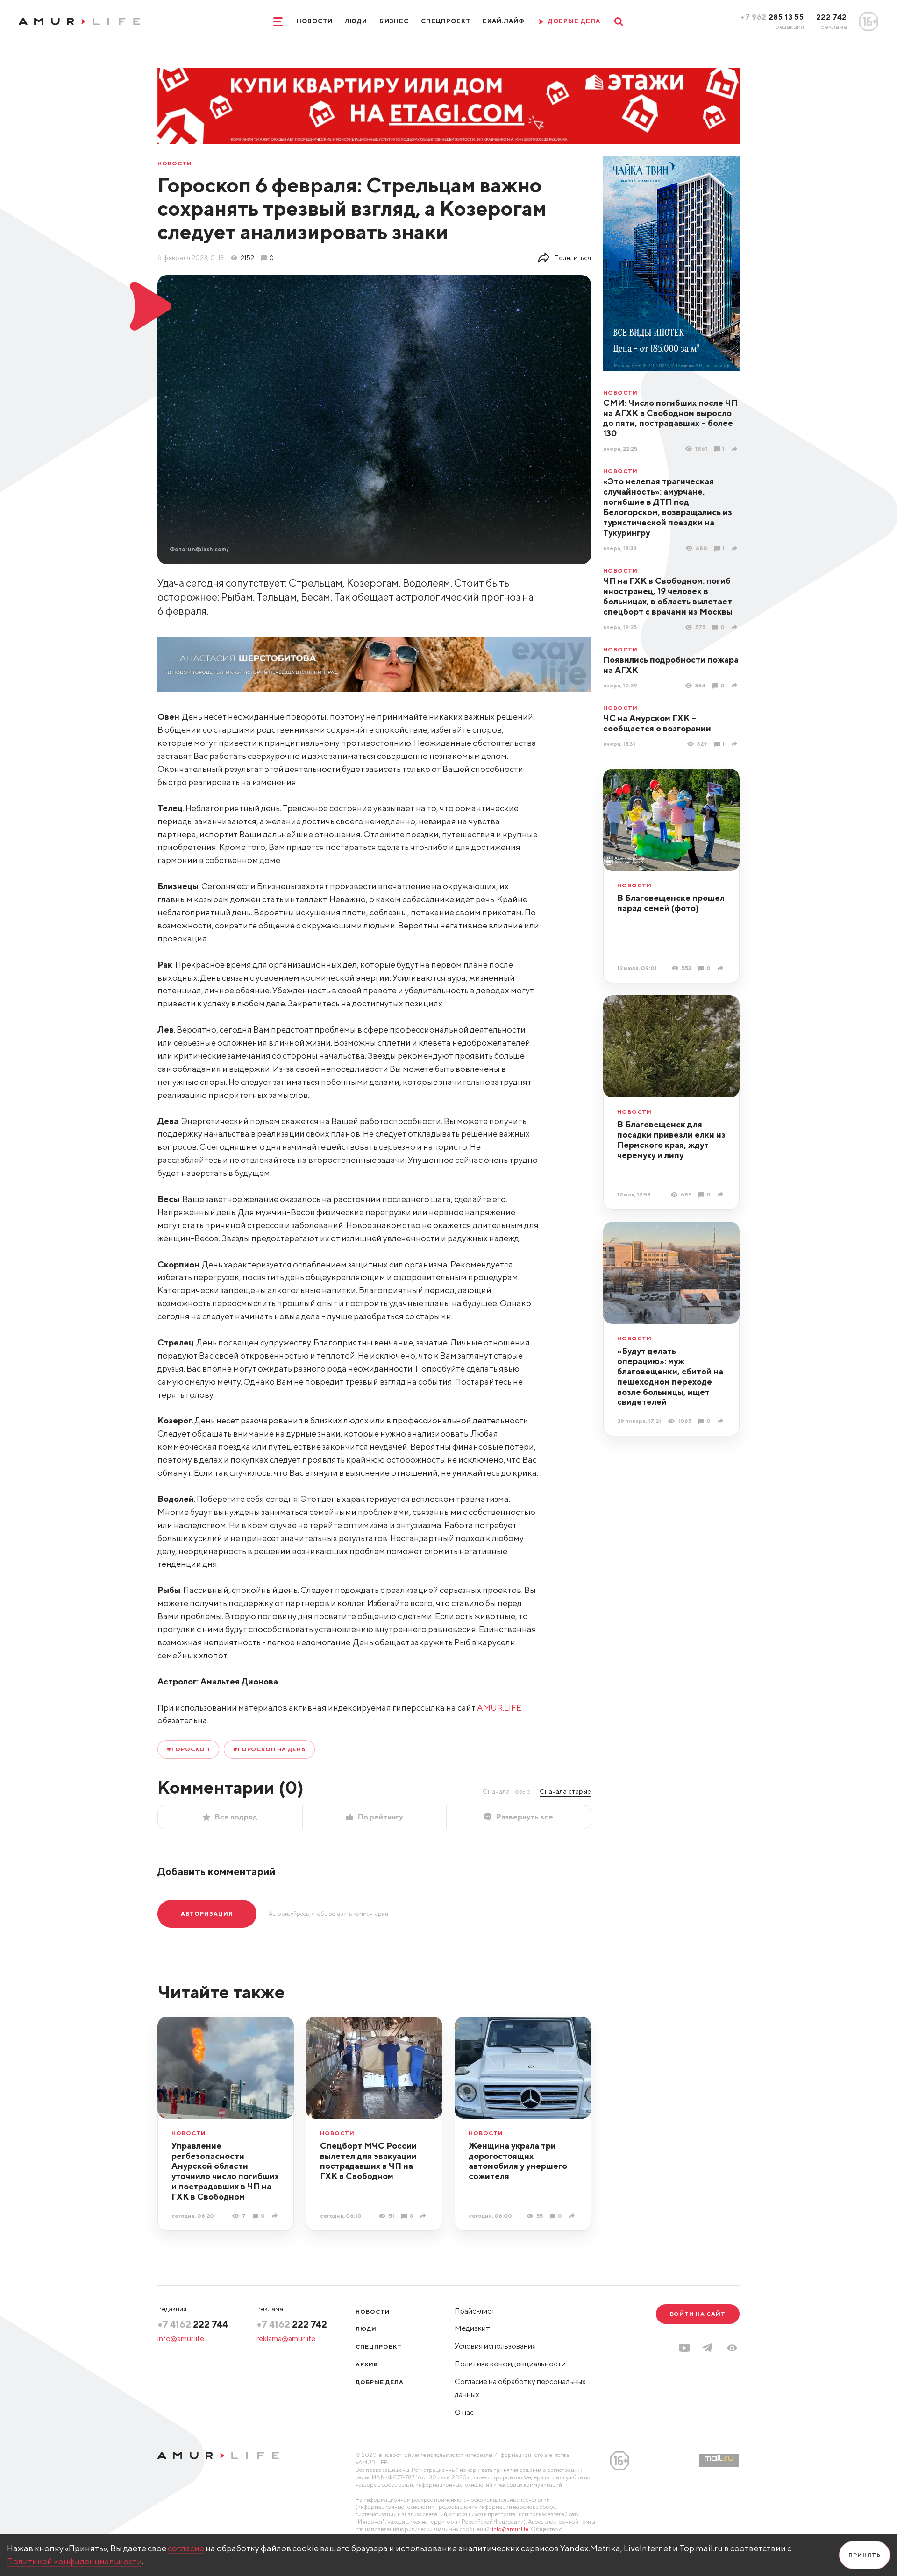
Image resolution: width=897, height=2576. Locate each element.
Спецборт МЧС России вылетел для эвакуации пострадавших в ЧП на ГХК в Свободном (368, 2161)
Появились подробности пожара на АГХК (671, 665)
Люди (356, 21)
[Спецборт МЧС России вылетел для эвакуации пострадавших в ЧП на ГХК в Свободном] (424, 2216)
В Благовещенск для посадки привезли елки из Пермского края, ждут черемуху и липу (671, 1140)
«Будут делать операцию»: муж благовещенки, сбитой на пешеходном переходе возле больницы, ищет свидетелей (670, 1376)
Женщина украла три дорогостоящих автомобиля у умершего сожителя (518, 2161)
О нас (464, 2412)
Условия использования (495, 2346)
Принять (865, 2555)
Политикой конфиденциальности (75, 2561)
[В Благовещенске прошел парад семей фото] (722, 968)
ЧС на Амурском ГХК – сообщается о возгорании (657, 723)
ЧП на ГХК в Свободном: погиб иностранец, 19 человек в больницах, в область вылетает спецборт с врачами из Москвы (668, 596)
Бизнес (394, 21)
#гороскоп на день (269, 1749)
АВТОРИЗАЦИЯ (207, 1914)
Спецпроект (446, 21)
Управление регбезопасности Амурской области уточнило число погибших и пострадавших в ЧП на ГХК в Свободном (225, 2171)
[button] (732, 2348)
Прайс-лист (475, 2311)
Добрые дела (380, 2382)
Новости (315, 21)
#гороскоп (188, 1749)
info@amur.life (181, 2339)
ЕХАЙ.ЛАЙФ (504, 21)
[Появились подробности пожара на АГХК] (736, 685)
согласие (186, 2548)
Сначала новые (506, 1791)
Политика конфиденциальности (510, 2364)
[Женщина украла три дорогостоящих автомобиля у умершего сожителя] (573, 2216)
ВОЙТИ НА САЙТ (698, 2314)
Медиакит (472, 2328)
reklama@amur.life (286, 2339)
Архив (367, 2364)
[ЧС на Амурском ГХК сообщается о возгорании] (736, 744)
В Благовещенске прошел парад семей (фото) (671, 903)
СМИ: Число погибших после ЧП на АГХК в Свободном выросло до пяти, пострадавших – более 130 (670, 418)
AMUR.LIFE (499, 1708)
